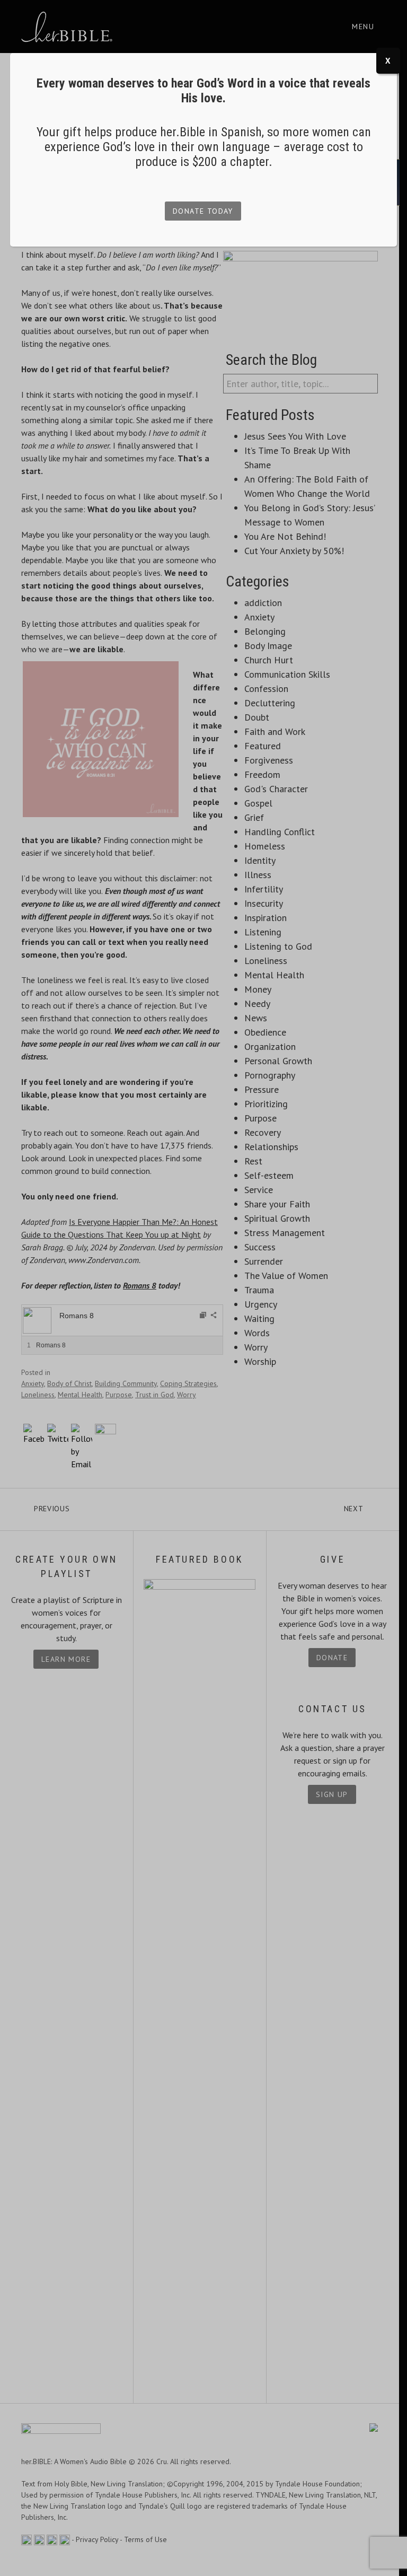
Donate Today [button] (203, 211)
